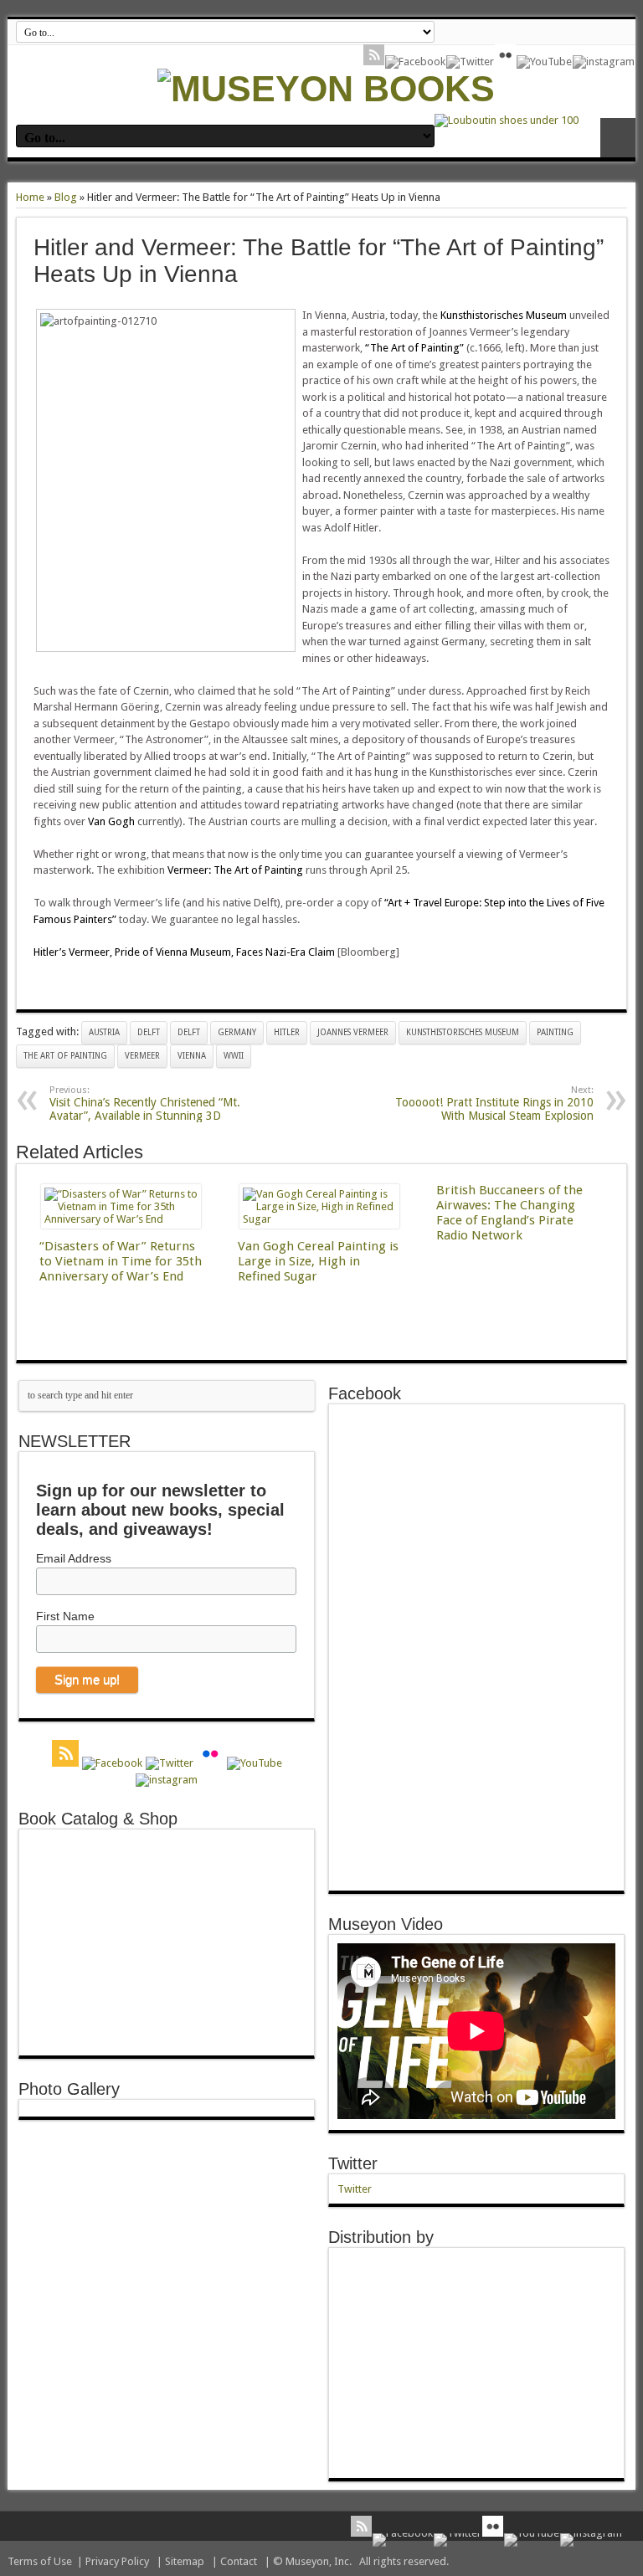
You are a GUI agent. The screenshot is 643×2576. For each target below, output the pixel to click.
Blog (66, 197)
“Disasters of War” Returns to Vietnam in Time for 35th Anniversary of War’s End (121, 1261)
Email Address (74, 1558)
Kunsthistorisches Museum (504, 315)
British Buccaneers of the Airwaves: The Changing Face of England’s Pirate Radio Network (509, 1213)
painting (555, 1032)
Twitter (353, 2163)
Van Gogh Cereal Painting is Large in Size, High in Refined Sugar (318, 1261)
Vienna (192, 1056)
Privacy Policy (117, 2561)
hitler (287, 1032)
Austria (104, 1032)
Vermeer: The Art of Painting (235, 870)
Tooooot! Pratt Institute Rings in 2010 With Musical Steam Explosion (494, 1103)
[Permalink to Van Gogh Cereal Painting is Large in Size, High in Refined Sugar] (319, 1219)
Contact (239, 2561)
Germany (237, 1032)
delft (149, 1032)
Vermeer (142, 1056)
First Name (65, 1616)
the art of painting (65, 1056)
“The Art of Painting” (413, 348)
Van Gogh (113, 821)
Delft (189, 1032)
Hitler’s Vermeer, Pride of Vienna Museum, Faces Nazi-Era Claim (185, 952)
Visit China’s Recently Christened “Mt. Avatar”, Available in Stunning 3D (145, 1103)
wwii (234, 1056)
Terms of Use (40, 2561)
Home (30, 197)
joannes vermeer (353, 1032)
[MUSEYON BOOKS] (326, 89)
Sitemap (185, 2561)
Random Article (618, 138)
